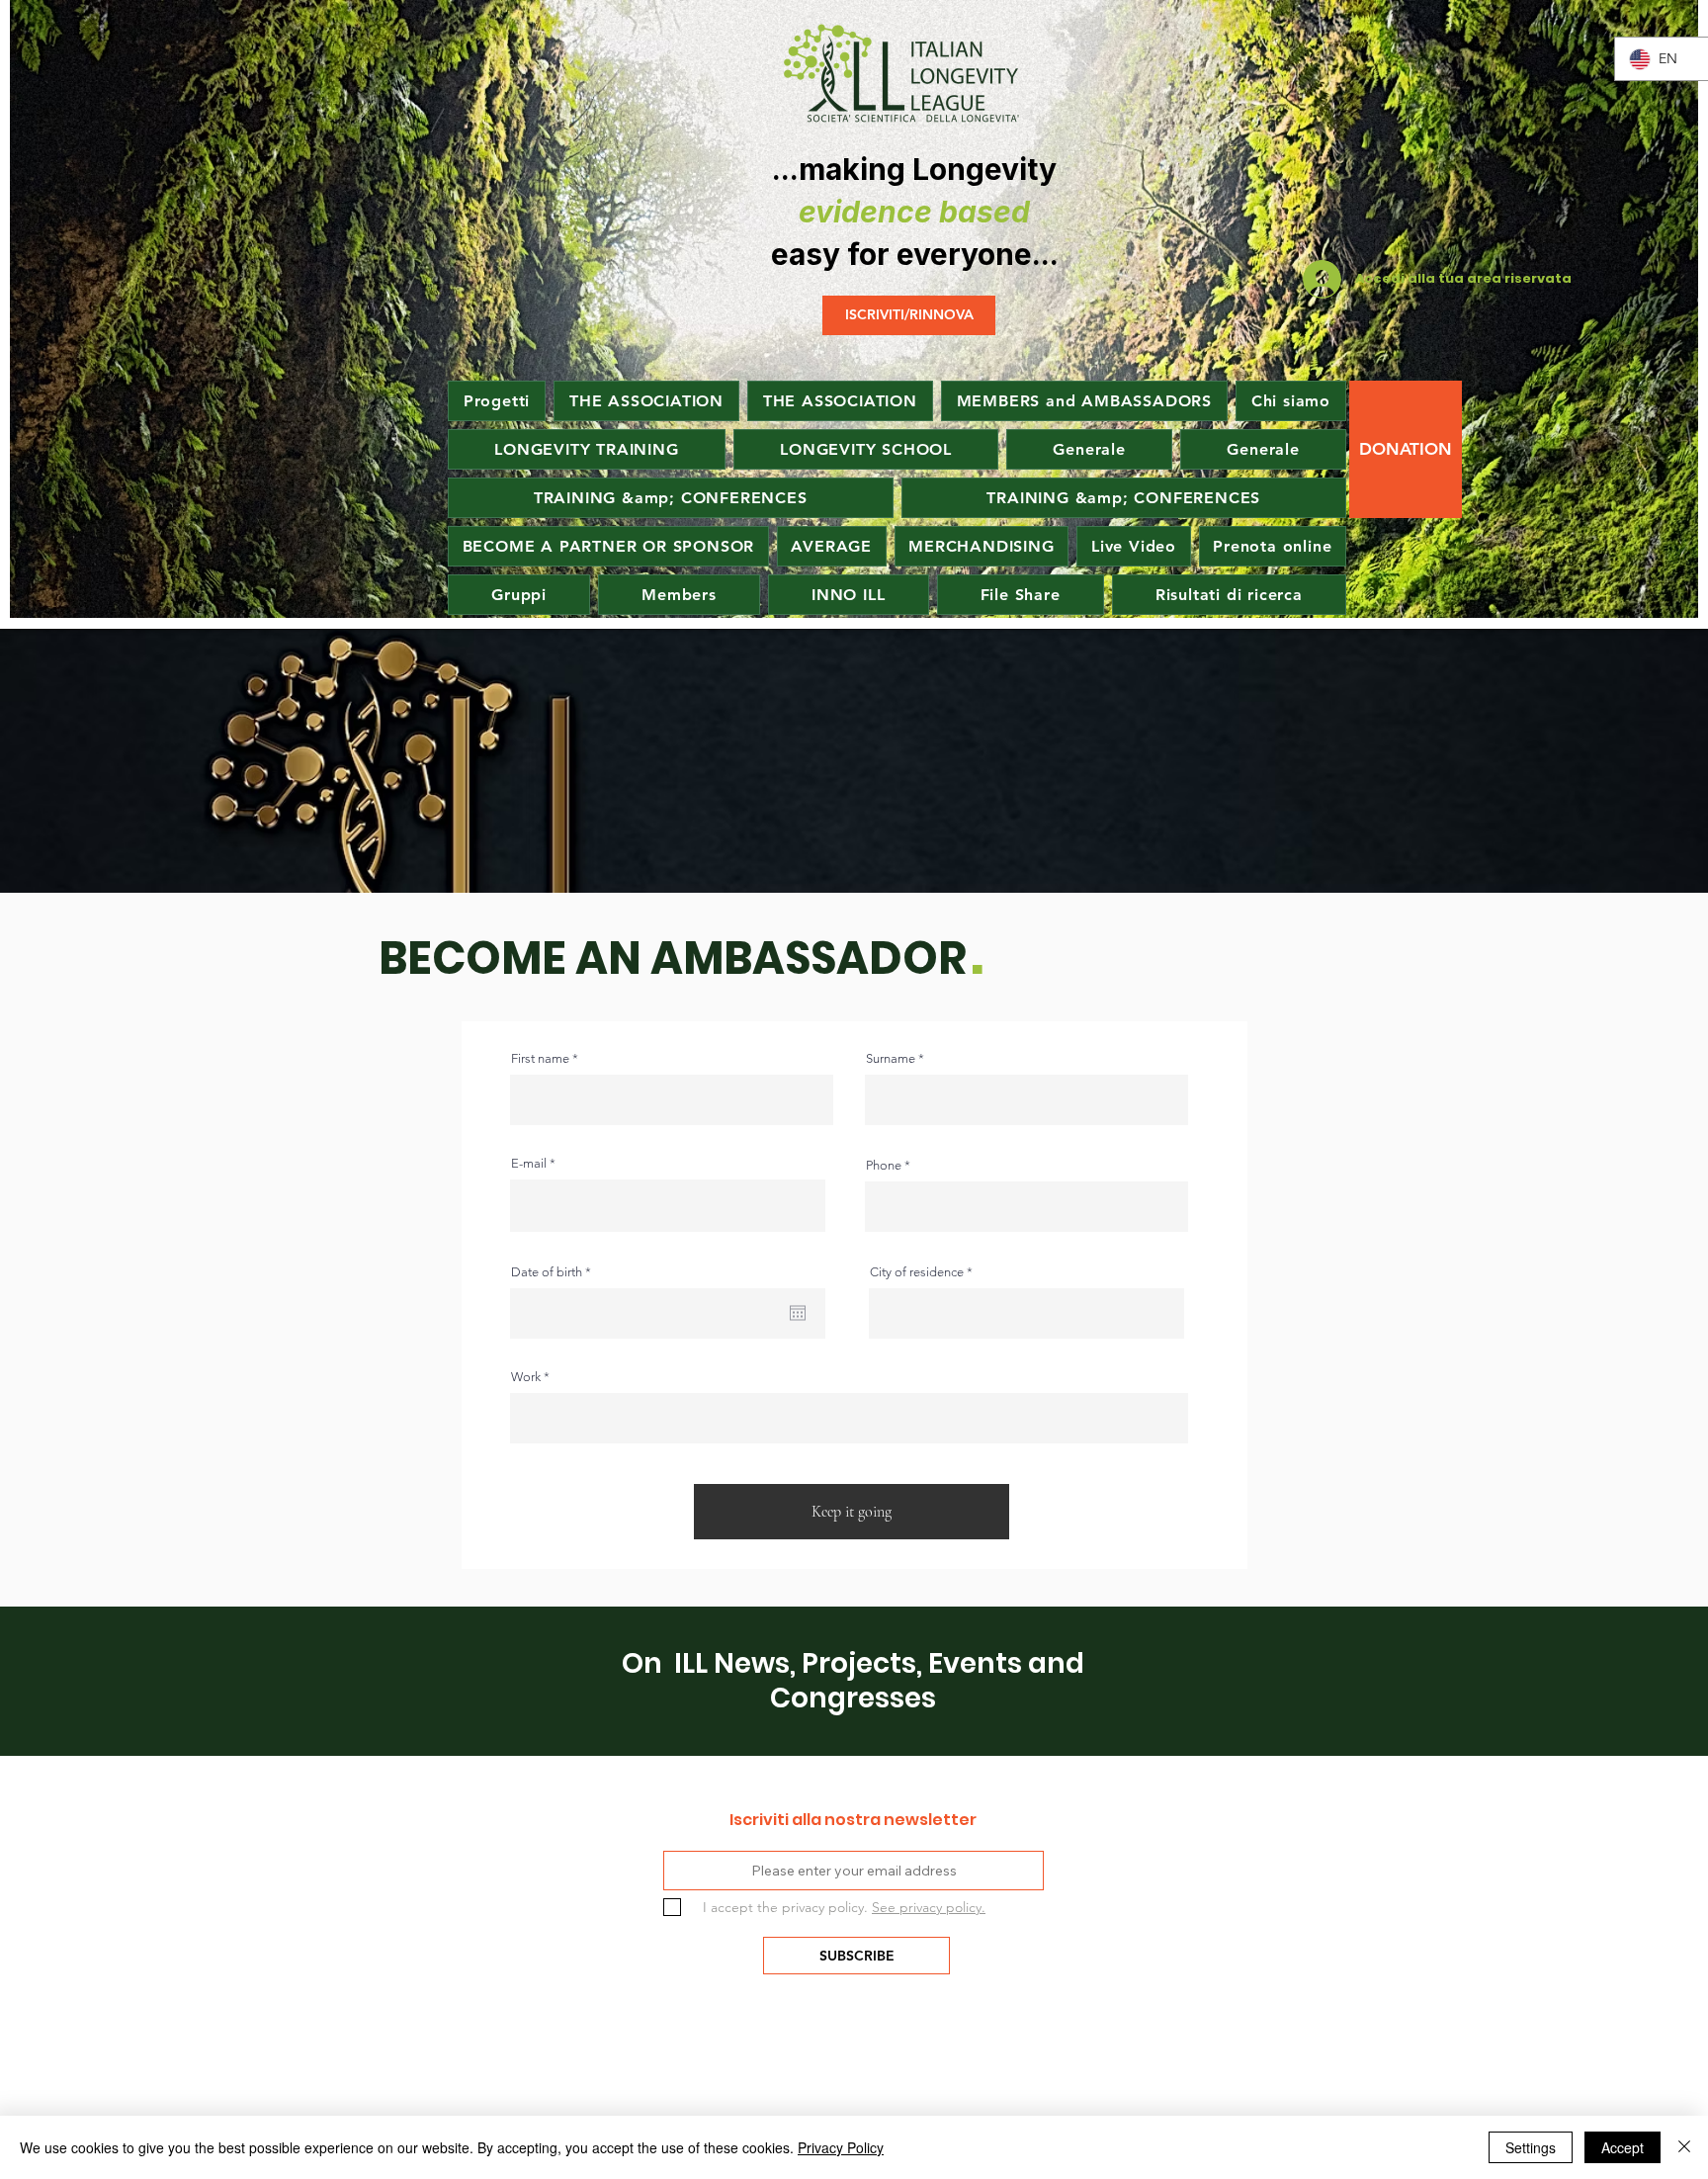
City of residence (917, 1272)
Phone (884, 1165)
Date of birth (555, 1272)
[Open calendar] (798, 1313)
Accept (1623, 2147)
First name (540, 1058)
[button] (832, 546)
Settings (1531, 2147)
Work (526, 1377)
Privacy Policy (841, 2147)
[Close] (1684, 2147)
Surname (891, 1058)
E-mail (529, 1163)
